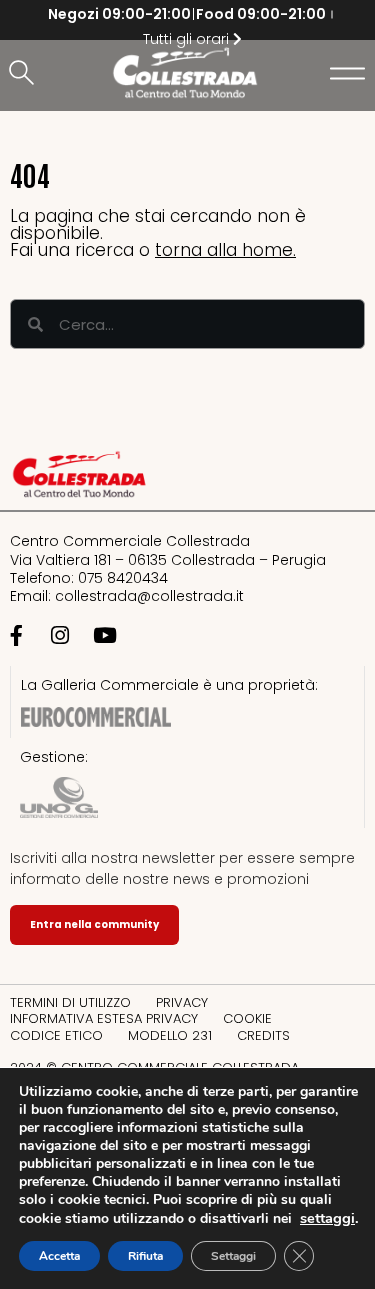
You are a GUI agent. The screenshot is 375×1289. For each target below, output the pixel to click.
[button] (25, 74)
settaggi (327, 1218)
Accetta (59, 1256)
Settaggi (233, 1256)
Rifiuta (145, 1256)
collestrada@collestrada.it (149, 596)
